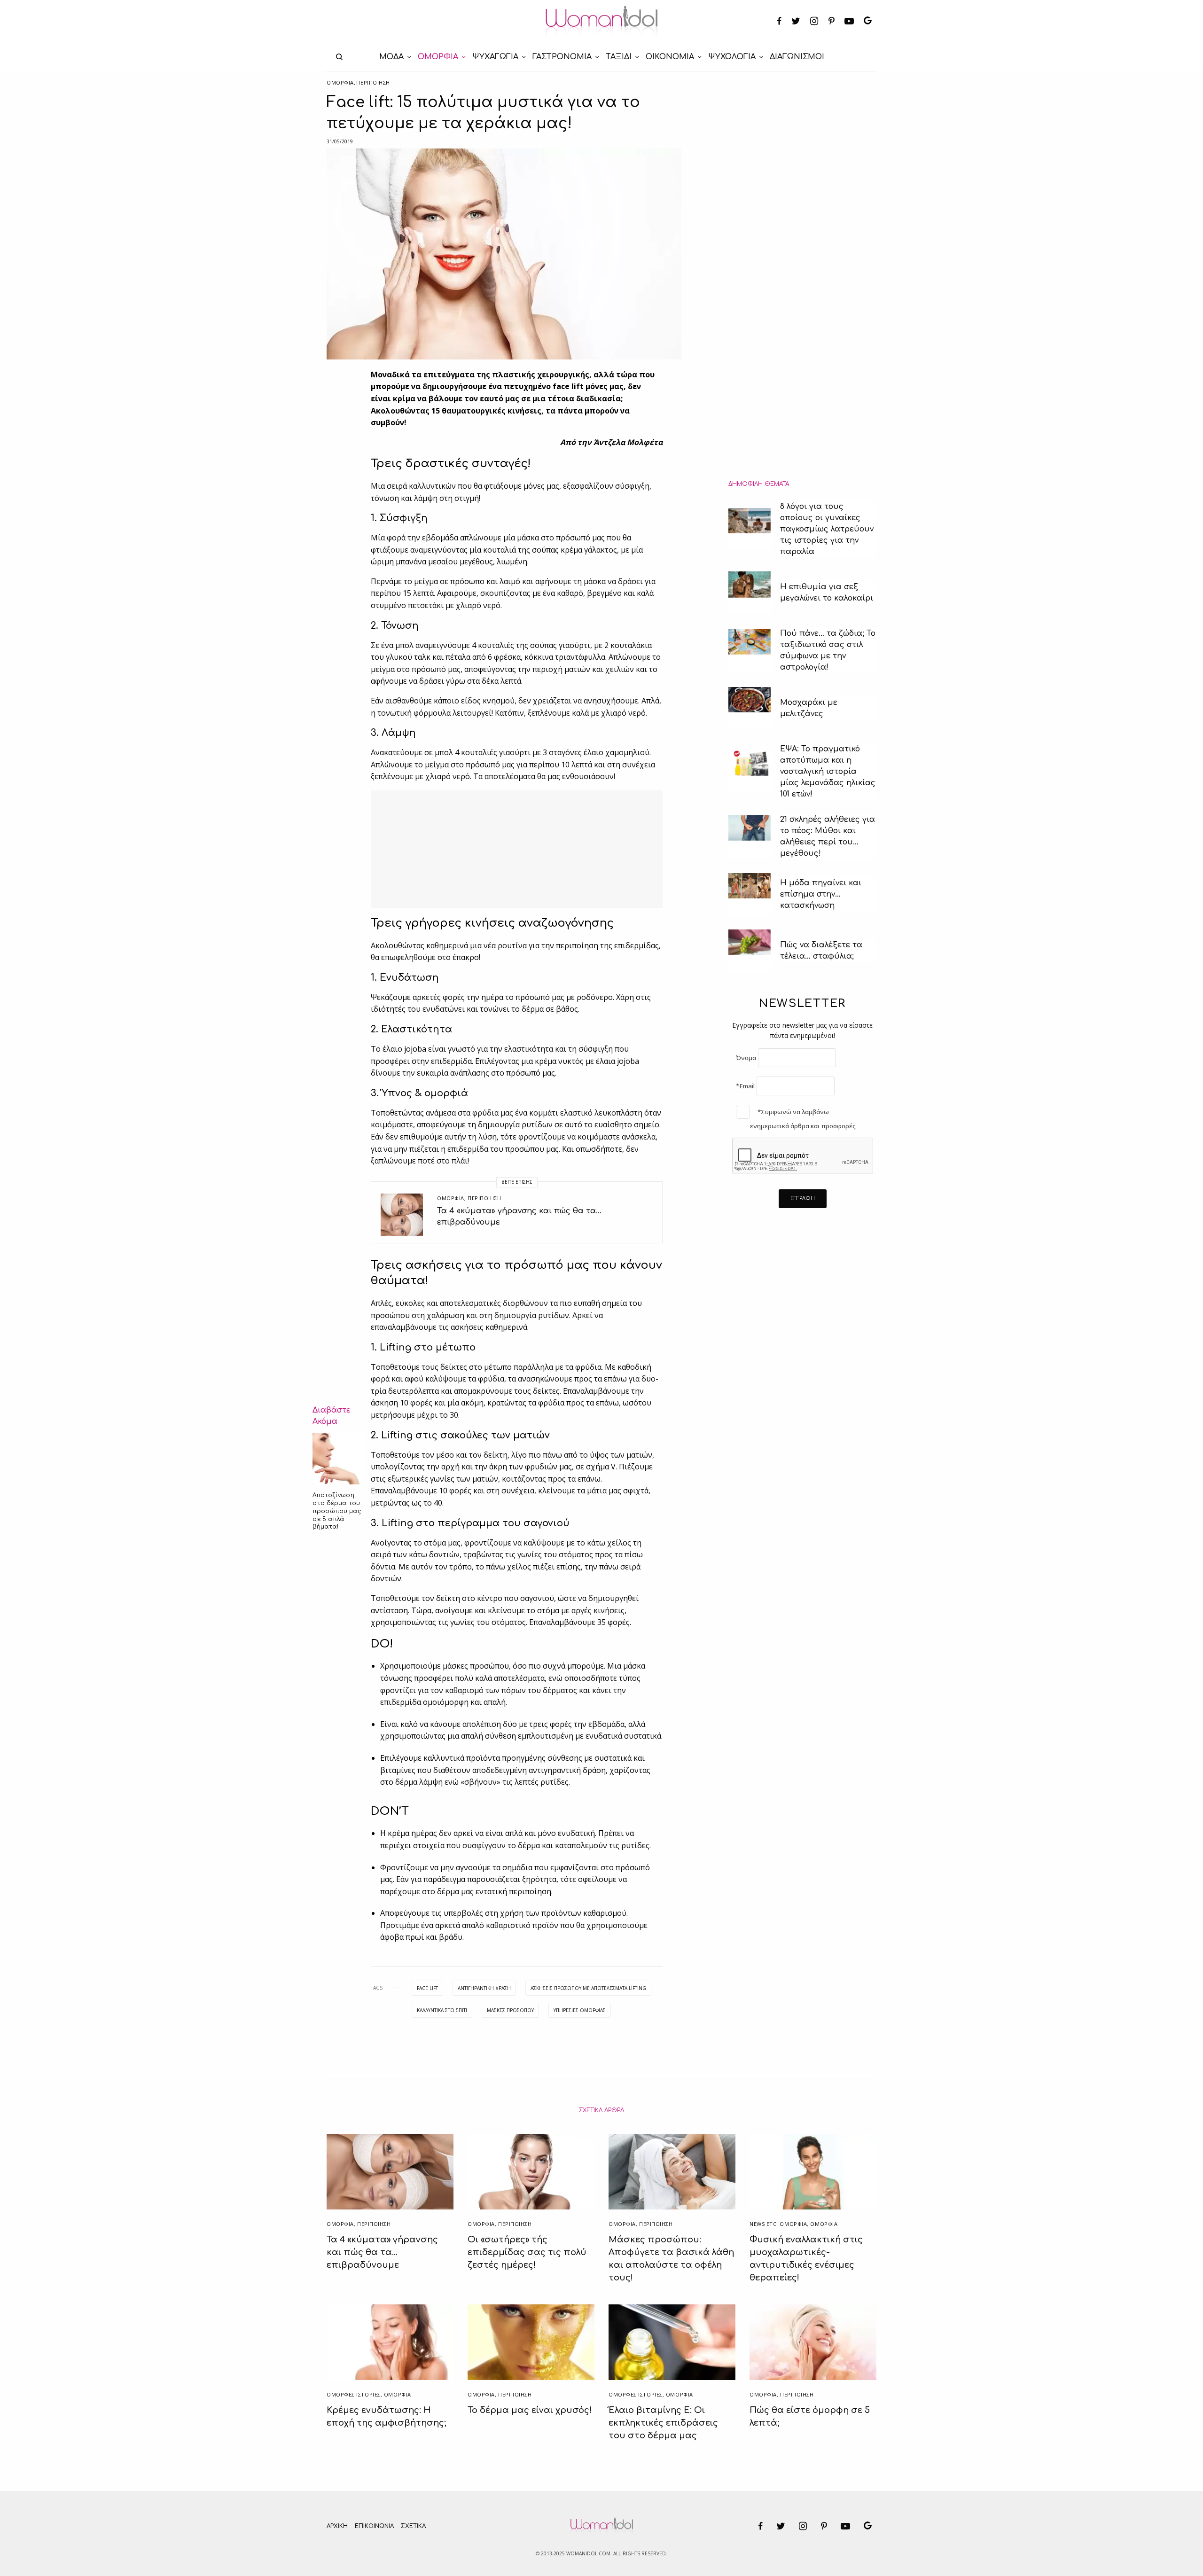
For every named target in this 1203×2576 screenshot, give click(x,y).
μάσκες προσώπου (510, 2010)
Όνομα (746, 1058)
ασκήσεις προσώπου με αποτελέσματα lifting (588, 1988)
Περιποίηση (373, 82)
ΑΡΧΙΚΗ (337, 2526)
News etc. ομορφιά (778, 2224)
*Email (745, 1086)
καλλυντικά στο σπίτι (442, 2010)
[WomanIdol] (602, 22)
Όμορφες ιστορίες (354, 2394)
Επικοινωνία (374, 2526)
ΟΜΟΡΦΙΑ (340, 82)
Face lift (427, 1988)
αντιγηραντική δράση (484, 1988)
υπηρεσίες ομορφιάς (580, 2010)
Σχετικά (413, 2526)
